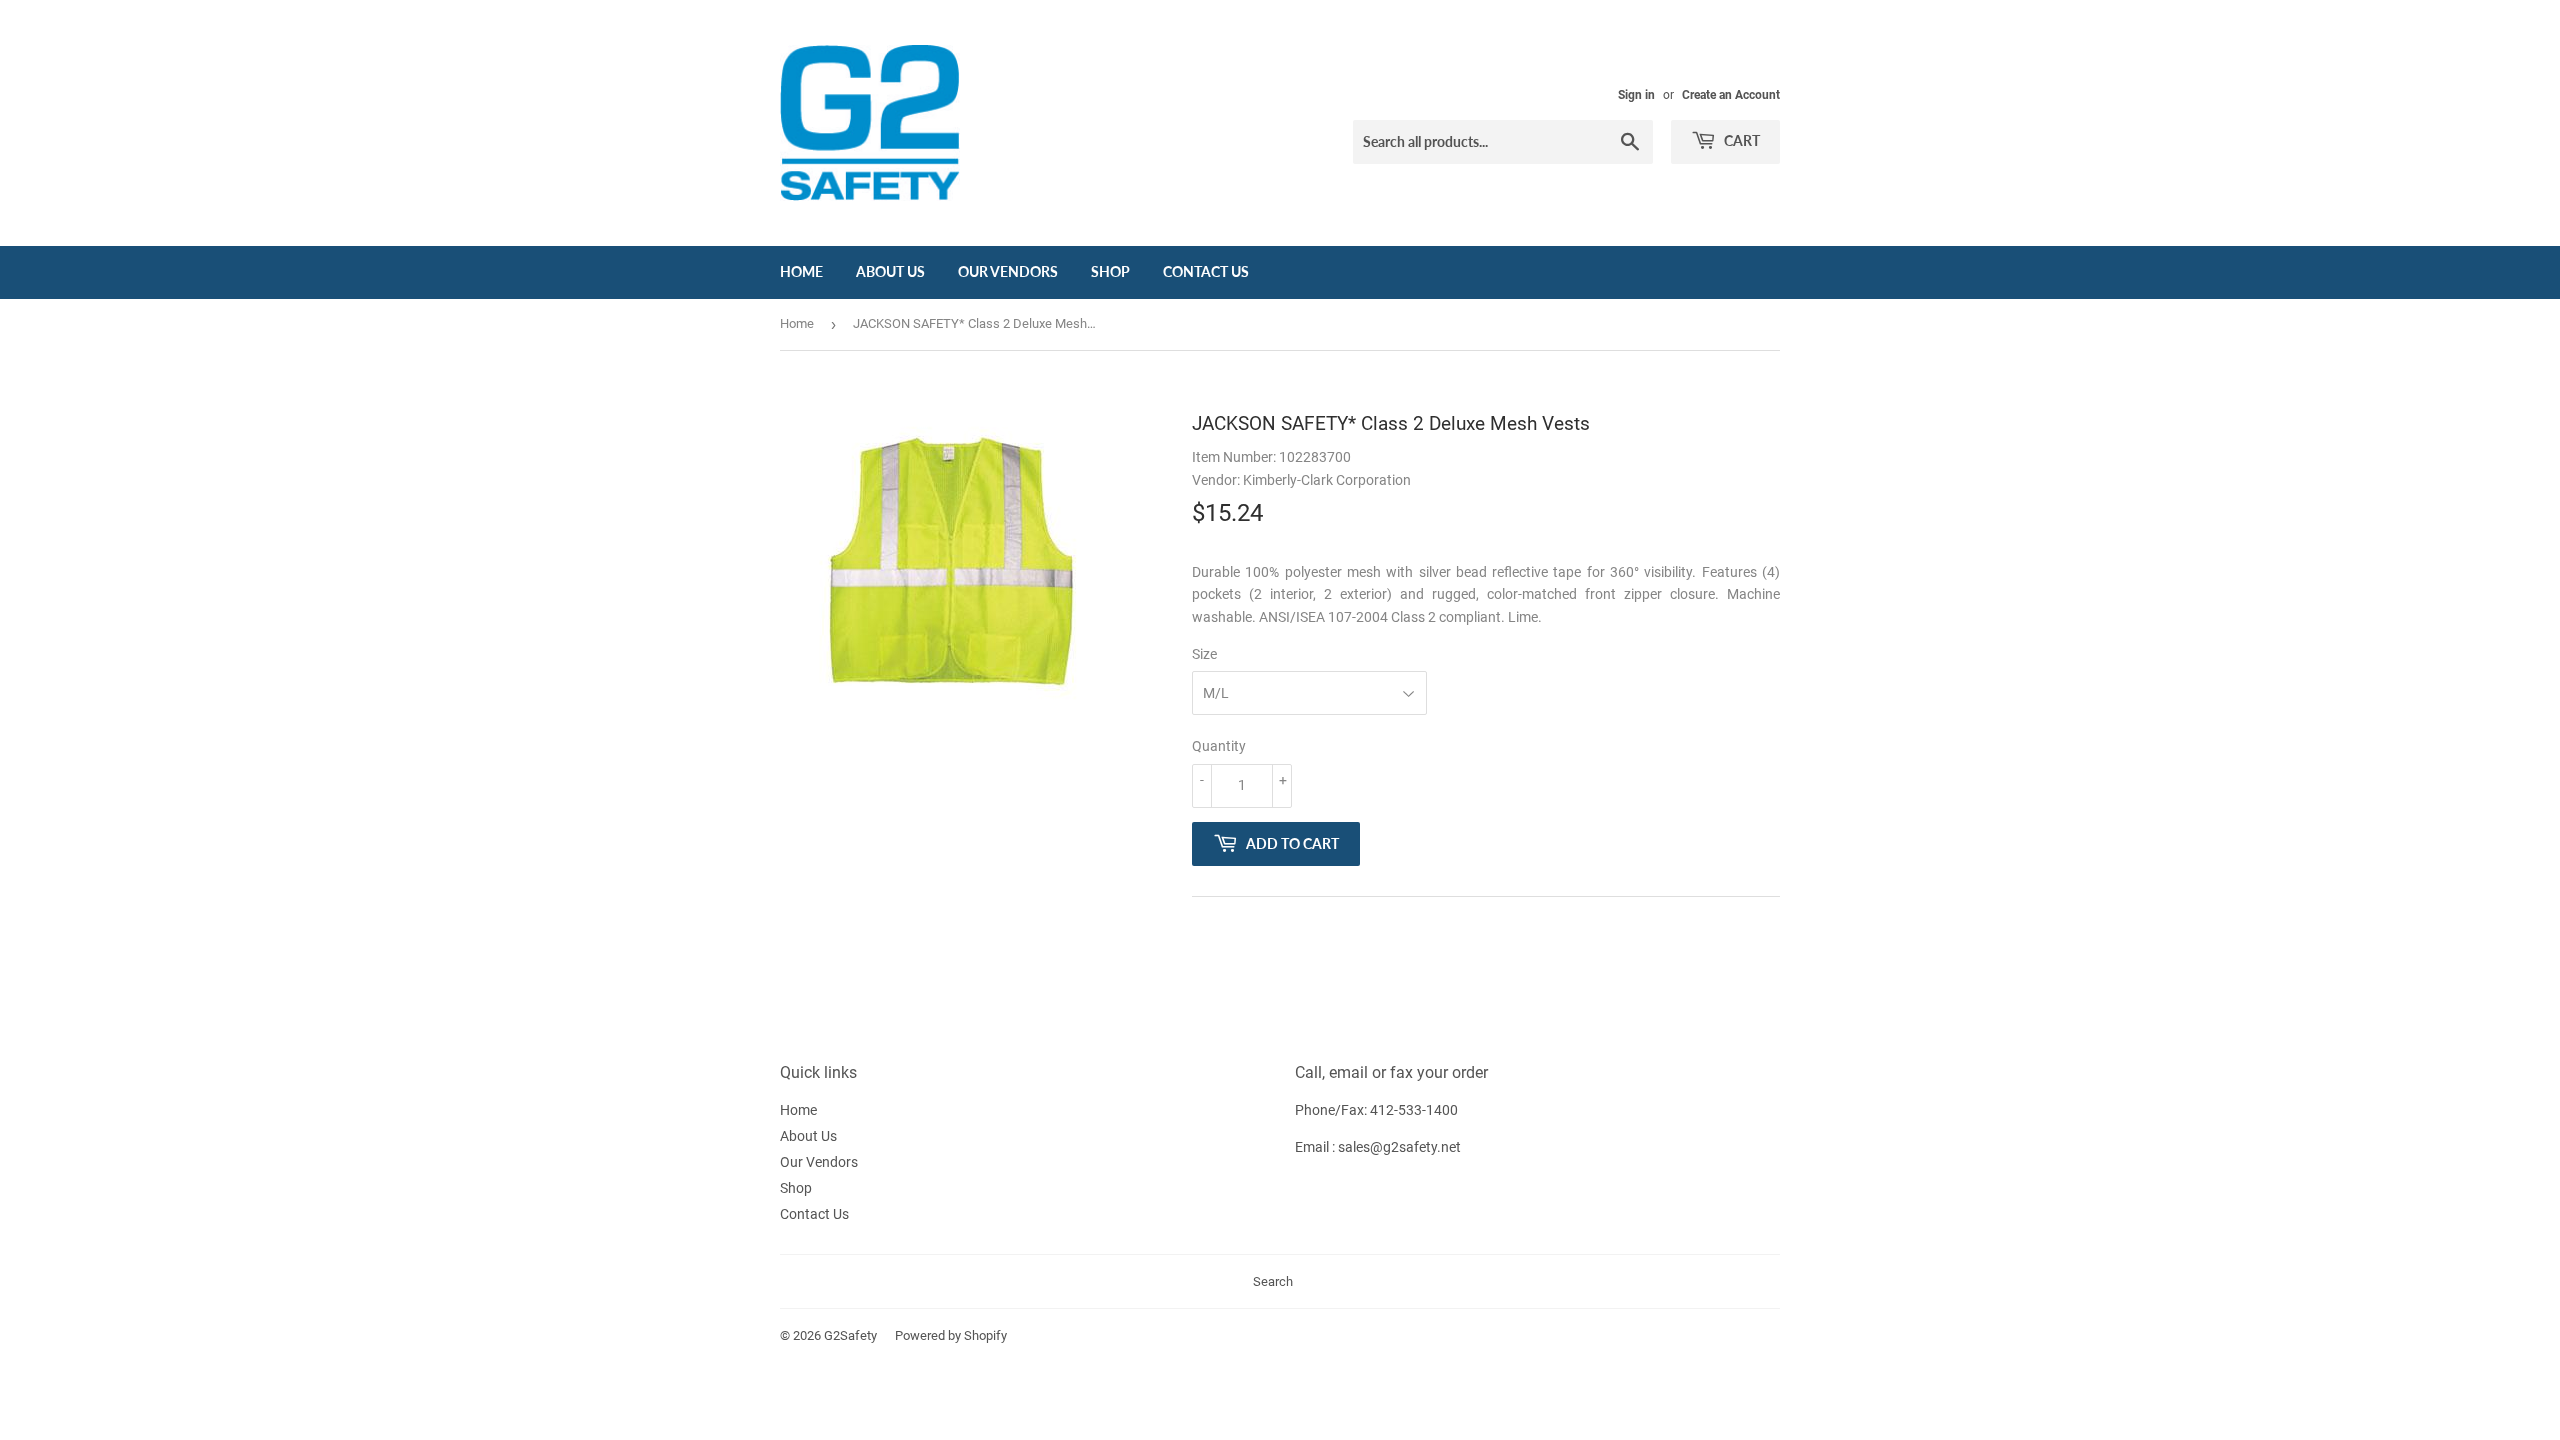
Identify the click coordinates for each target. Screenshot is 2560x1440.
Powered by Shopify (951, 1335)
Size (1204, 654)
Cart (1740, 140)
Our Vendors (1008, 271)
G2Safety (850, 1335)
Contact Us (1206, 271)
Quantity (1219, 746)
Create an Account (1731, 95)
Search (1273, 1281)
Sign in (1636, 95)
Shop (1110, 271)
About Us (890, 271)
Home (801, 271)
